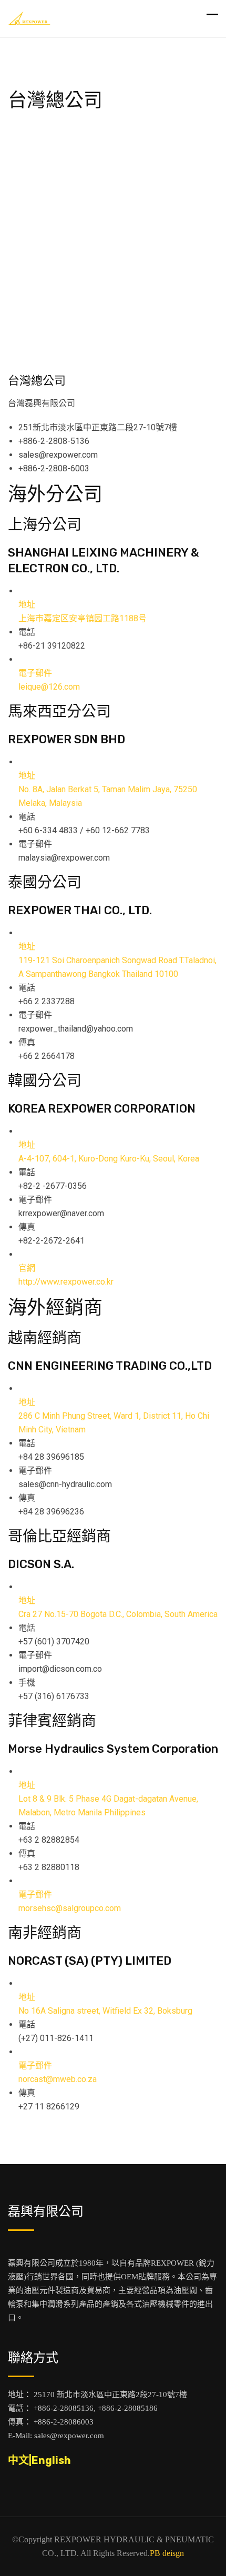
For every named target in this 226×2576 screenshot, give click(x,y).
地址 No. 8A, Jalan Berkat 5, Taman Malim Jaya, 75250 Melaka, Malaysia (108, 789)
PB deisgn (167, 2553)
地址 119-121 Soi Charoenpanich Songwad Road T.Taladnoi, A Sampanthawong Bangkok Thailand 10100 (117, 960)
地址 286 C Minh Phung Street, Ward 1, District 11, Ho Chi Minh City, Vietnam (114, 1416)
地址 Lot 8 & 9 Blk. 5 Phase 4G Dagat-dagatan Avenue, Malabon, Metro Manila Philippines (108, 1799)
